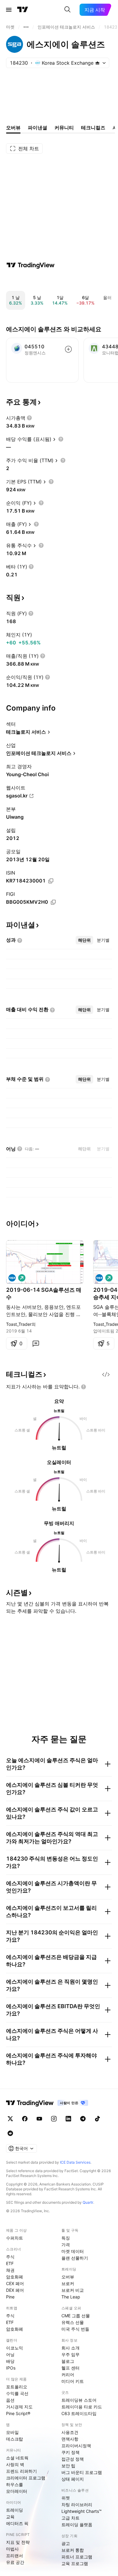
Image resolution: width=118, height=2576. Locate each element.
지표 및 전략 (18, 2542)
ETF (10, 2263)
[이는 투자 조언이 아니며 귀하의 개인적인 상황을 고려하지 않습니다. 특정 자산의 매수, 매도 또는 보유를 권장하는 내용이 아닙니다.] (84, 1387)
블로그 (68, 2361)
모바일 (12, 2432)
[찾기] (67, 10)
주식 (10, 2257)
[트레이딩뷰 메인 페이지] (23, 10)
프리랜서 (15, 2556)
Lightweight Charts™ (82, 2511)
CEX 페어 (15, 2283)
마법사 (12, 2549)
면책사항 (70, 2439)
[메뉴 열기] (9, 10)
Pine (10, 2297)
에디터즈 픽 (17, 2523)
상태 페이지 (73, 2479)
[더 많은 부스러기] (26, 27)
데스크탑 (15, 2439)
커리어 (68, 2375)
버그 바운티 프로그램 (82, 2472)
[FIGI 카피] (53, 902)
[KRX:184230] (12, 1278)
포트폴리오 (17, 2387)
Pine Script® (18, 2413)
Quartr (88, 2202)
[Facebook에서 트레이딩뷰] (25, 2119)
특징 (66, 2238)
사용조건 (70, 2432)
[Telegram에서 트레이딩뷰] (83, 2119)
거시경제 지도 (19, 2407)
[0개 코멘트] (36, 1343)
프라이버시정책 (76, 2446)
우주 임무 (70, 2354)
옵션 (10, 2400)
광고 (66, 2543)
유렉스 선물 (73, 2322)
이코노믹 (15, 2348)
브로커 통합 (73, 2550)
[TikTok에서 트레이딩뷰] (97, 2119)
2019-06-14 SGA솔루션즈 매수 (44, 1293)
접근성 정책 (73, 2459)
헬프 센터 (70, 2368)
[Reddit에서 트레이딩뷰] (10, 2133)
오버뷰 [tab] (13, 128)
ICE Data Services (75, 2162)
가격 (66, 2245)
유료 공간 (15, 2562)
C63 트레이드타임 (79, 2413)
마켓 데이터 (73, 2251)
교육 (10, 2517)
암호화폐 (15, 2277)
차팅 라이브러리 (77, 2504)
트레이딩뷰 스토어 (79, 2400)
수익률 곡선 (17, 2393)
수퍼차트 (15, 2238)
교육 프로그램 (75, 2563)
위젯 (66, 2498)
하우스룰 (15, 2484)
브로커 (68, 2283)
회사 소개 (70, 2348)
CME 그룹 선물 (76, 2316)
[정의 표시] (29, 418)
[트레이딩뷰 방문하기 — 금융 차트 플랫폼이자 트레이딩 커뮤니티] (31, 265)
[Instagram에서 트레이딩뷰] (54, 2119)
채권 (10, 2270)
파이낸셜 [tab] (38, 128)
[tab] (84, 940)
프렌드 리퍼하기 (21, 2471)
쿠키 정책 (70, 2452)
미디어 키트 (73, 2381)
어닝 (10, 2354)
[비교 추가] (68, 349)
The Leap (71, 2297)
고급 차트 (70, 2518)
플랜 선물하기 (75, 2258)
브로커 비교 (73, 2290)
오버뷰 (68, 2277)
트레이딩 (15, 2510)
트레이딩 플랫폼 (77, 2525)
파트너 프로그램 (77, 2557)
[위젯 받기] (106, 1374)
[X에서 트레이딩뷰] (10, 2119)
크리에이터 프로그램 (26, 2478)
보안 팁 (68, 2466)
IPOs (11, 2368)
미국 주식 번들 (75, 2329)
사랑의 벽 (15, 2464)
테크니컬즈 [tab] (93, 128)
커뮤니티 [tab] (64, 128)
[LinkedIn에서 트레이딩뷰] (68, 2119)
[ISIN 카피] (51, 881)
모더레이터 (17, 2491)
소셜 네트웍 (17, 2458)
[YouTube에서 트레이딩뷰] (39, 2119)
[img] (97, 63)
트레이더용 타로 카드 (82, 2407)
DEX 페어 (15, 2290)
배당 (10, 2361)
